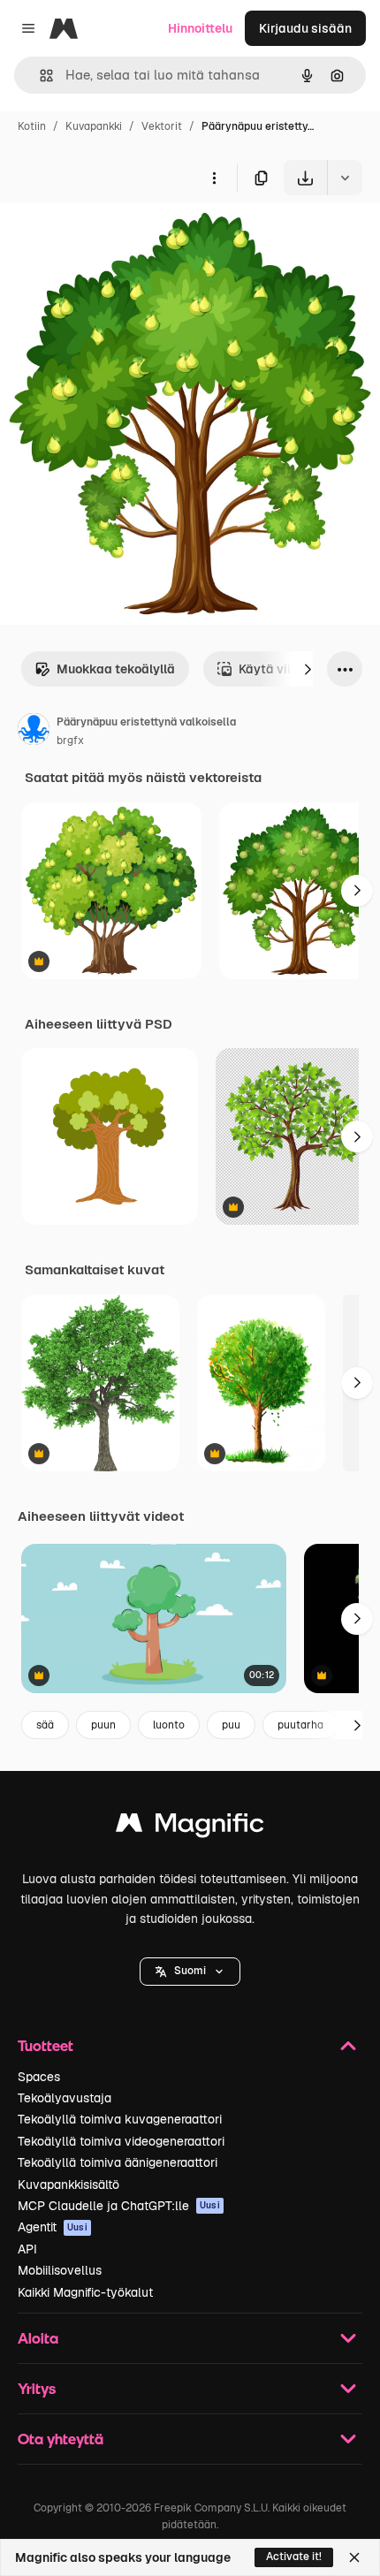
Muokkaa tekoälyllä (116, 669)
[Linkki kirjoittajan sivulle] (34, 732)
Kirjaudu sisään (305, 28)
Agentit (53, 2227)
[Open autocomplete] (39, 76)
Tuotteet (46, 2045)
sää (45, 1725)
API (27, 2249)
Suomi (190, 1971)
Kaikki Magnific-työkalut (85, 2292)
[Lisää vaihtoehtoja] (214, 178)
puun (103, 1725)
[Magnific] (190, 1827)
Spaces (39, 2077)
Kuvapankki (94, 126)
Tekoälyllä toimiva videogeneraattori (121, 2141)
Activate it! (294, 2557)
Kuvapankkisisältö (68, 2185)
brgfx (70, 741)
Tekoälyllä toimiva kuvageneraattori (120, 2119)
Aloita (38, 2338)
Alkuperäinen (129, 236)
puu (231, 1725)
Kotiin (32, 126)
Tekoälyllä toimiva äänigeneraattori (118, 2162)
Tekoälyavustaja (65, 2098)
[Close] (354, 2557)
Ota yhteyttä (61, 2439)
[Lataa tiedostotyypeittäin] (345, 178)
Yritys (37, 2388)
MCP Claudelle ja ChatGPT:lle (119, 2206)
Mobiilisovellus (60, 2270)
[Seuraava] (308, 669)
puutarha (300, 1725)
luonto (169, 1725)
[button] (190, 1972)
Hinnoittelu (200, 28)
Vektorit (162, 126)
